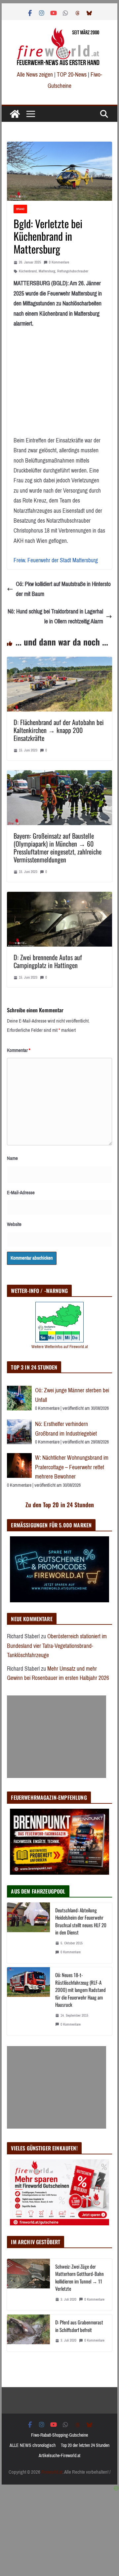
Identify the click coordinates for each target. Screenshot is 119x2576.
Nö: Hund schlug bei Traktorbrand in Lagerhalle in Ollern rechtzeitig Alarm (55, 617)
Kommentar (19, 1050)
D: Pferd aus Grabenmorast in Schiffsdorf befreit (79, 2326)
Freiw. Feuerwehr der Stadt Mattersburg (56, 560)
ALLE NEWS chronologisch (33, 2445)
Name (12, 1158)
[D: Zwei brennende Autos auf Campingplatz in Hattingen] (59, 897)
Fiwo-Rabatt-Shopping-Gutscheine (59, 2435)
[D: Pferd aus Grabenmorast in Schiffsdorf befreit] (28, 2333)
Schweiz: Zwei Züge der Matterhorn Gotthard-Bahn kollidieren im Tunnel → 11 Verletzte (79, 2278)
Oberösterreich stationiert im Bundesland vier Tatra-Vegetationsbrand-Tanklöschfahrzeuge (57, 1646)
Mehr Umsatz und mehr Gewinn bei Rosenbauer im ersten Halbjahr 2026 (58, 1673)
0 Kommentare (59, 262)
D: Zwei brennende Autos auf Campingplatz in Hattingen (48, 961)
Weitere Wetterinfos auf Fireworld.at (60, 1347)
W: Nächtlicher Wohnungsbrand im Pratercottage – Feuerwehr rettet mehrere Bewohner (72, 1467)
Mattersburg (47, 271)
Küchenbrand (28, 271)
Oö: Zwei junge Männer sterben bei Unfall (72, 1395)
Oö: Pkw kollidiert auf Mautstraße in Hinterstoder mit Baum (63, 589)
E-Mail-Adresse (21, 1193)
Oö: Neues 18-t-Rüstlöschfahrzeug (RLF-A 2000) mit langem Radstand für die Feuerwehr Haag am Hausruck (80, 1990)
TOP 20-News (72, 75)
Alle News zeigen (35, 75)
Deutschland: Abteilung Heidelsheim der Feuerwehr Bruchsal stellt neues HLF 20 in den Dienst (81, 1921)
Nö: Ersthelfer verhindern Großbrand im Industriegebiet (67, 1429)
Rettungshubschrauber (73, 271)
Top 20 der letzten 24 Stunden (85, 2445)
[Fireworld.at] (15, 114)
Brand (20, 209)
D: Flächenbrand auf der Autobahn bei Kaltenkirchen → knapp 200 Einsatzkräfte (59, 730)
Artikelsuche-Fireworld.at (59, 2456)
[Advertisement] (57, 1737)
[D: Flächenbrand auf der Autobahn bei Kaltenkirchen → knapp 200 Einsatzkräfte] (59, 662)
